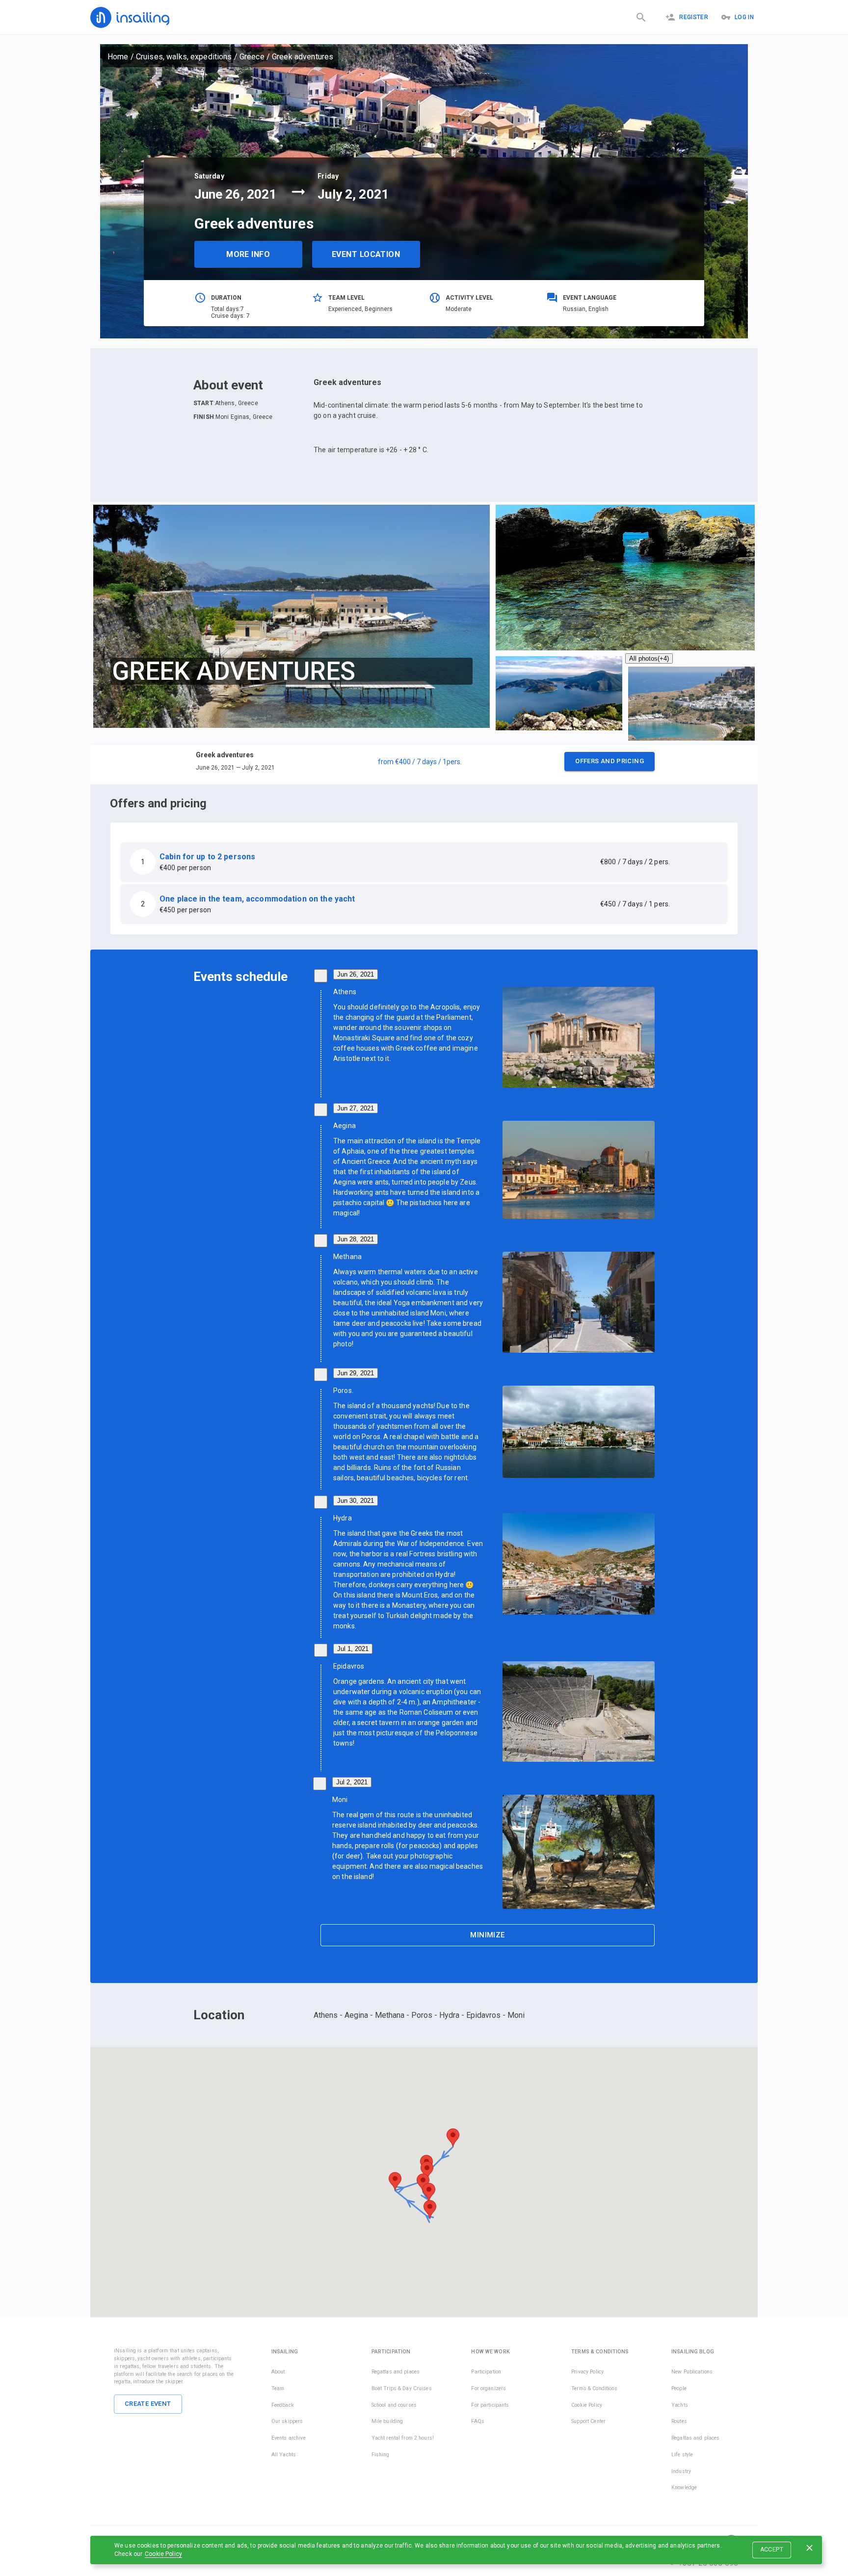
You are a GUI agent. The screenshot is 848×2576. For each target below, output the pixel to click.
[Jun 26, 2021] (321, 976)
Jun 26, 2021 (356, 974)
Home (118, 57)
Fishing (381, 2455)
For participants (490, 2405)
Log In (744, 17)
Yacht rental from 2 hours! (403, 2438)
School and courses (394, 2405)
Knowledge (684, 2487)
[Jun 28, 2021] (321, 1241)
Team (278, 2388)
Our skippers (287, 2421)
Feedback (283, 2405)
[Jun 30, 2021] (321, 1502)
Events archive (289, 2438)
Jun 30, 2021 (356, 1501)
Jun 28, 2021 (356, 1239)
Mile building (387, 2421)
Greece (252, 57)
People (679, 2388)
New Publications (692, 2372)
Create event (148, 2404)
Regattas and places (396, 2372)
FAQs (478, 2421)
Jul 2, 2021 (352, 1782)
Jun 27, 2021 (356, 1108)
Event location (366, 254)
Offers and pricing (609, 761)
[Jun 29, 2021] (321, 1375)
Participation (486, 2372)
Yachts (680, 2405)
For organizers (489, 2388)
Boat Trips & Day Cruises (402, 2388)
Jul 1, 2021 (353, 1649)
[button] (424, 764)
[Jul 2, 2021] (320, 1784)
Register (694, 17)
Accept (772, 2550)
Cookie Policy (163, 2554)
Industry (681, 2471)
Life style (682, 2455)
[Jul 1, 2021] (321, 1650)
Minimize (487, 1935)
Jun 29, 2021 (356, 1373)
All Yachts (284, 2455)
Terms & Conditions (594, 2388)
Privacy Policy (587, 2372)
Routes (679, 2421)
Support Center (588, 2421)
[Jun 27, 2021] (321, 1110)
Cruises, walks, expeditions (184, 57)
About (278, 2372)
